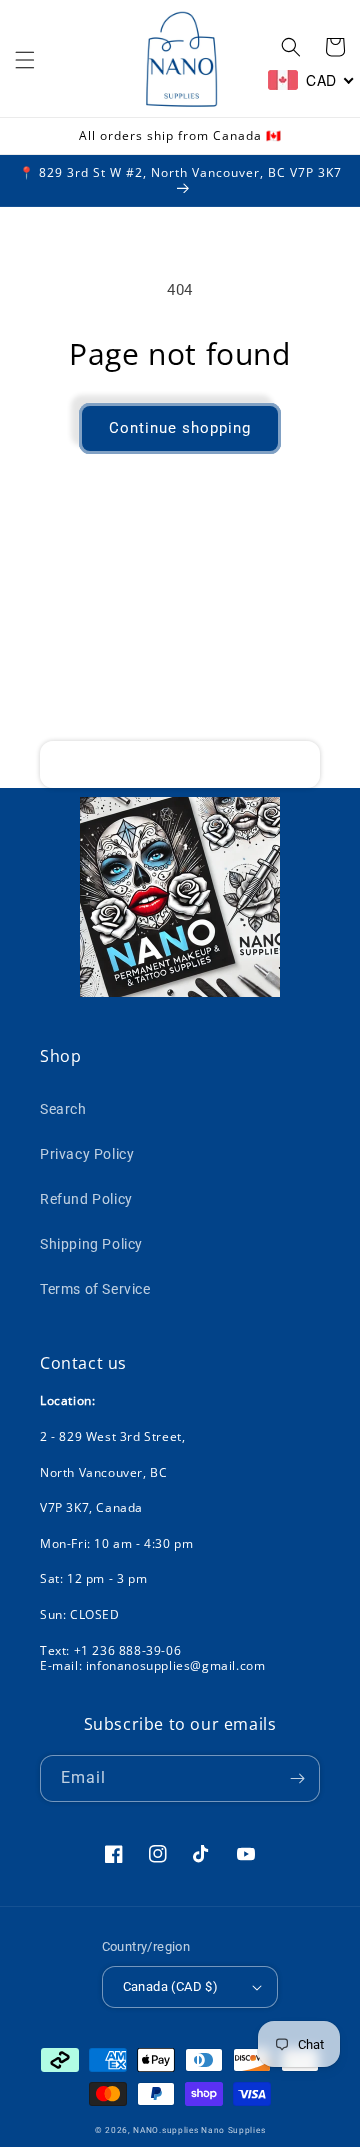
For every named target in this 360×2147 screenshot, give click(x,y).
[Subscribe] (297, 764)
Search (63, 1109)
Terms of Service (95, 1289)
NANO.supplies (165, 2130)
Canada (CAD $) (171, 1986)
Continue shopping (180, 428)
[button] (25, 60)
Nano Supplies (233, 2130)
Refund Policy (86, 1199)
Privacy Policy (87, 1154)
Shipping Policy (91, 1244)
